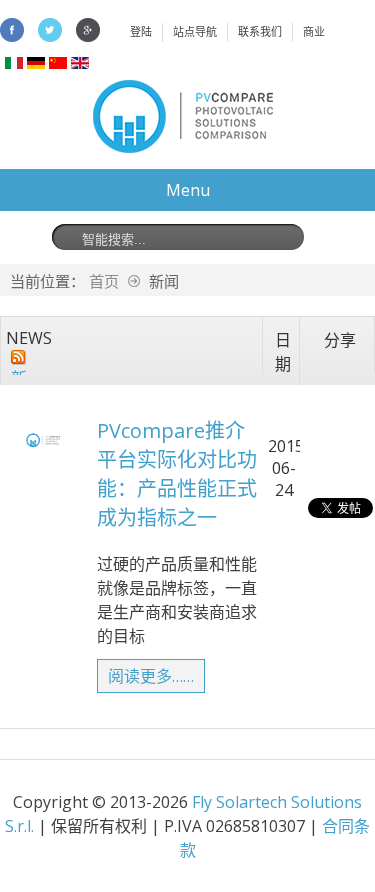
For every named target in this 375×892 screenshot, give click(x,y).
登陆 (141, 31)
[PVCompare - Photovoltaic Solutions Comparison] (183, 147)
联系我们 (260, 31)
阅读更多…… (151, 676)
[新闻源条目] (19, 357)
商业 (314, 31)
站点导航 (195, 31)
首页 (104, 281)
